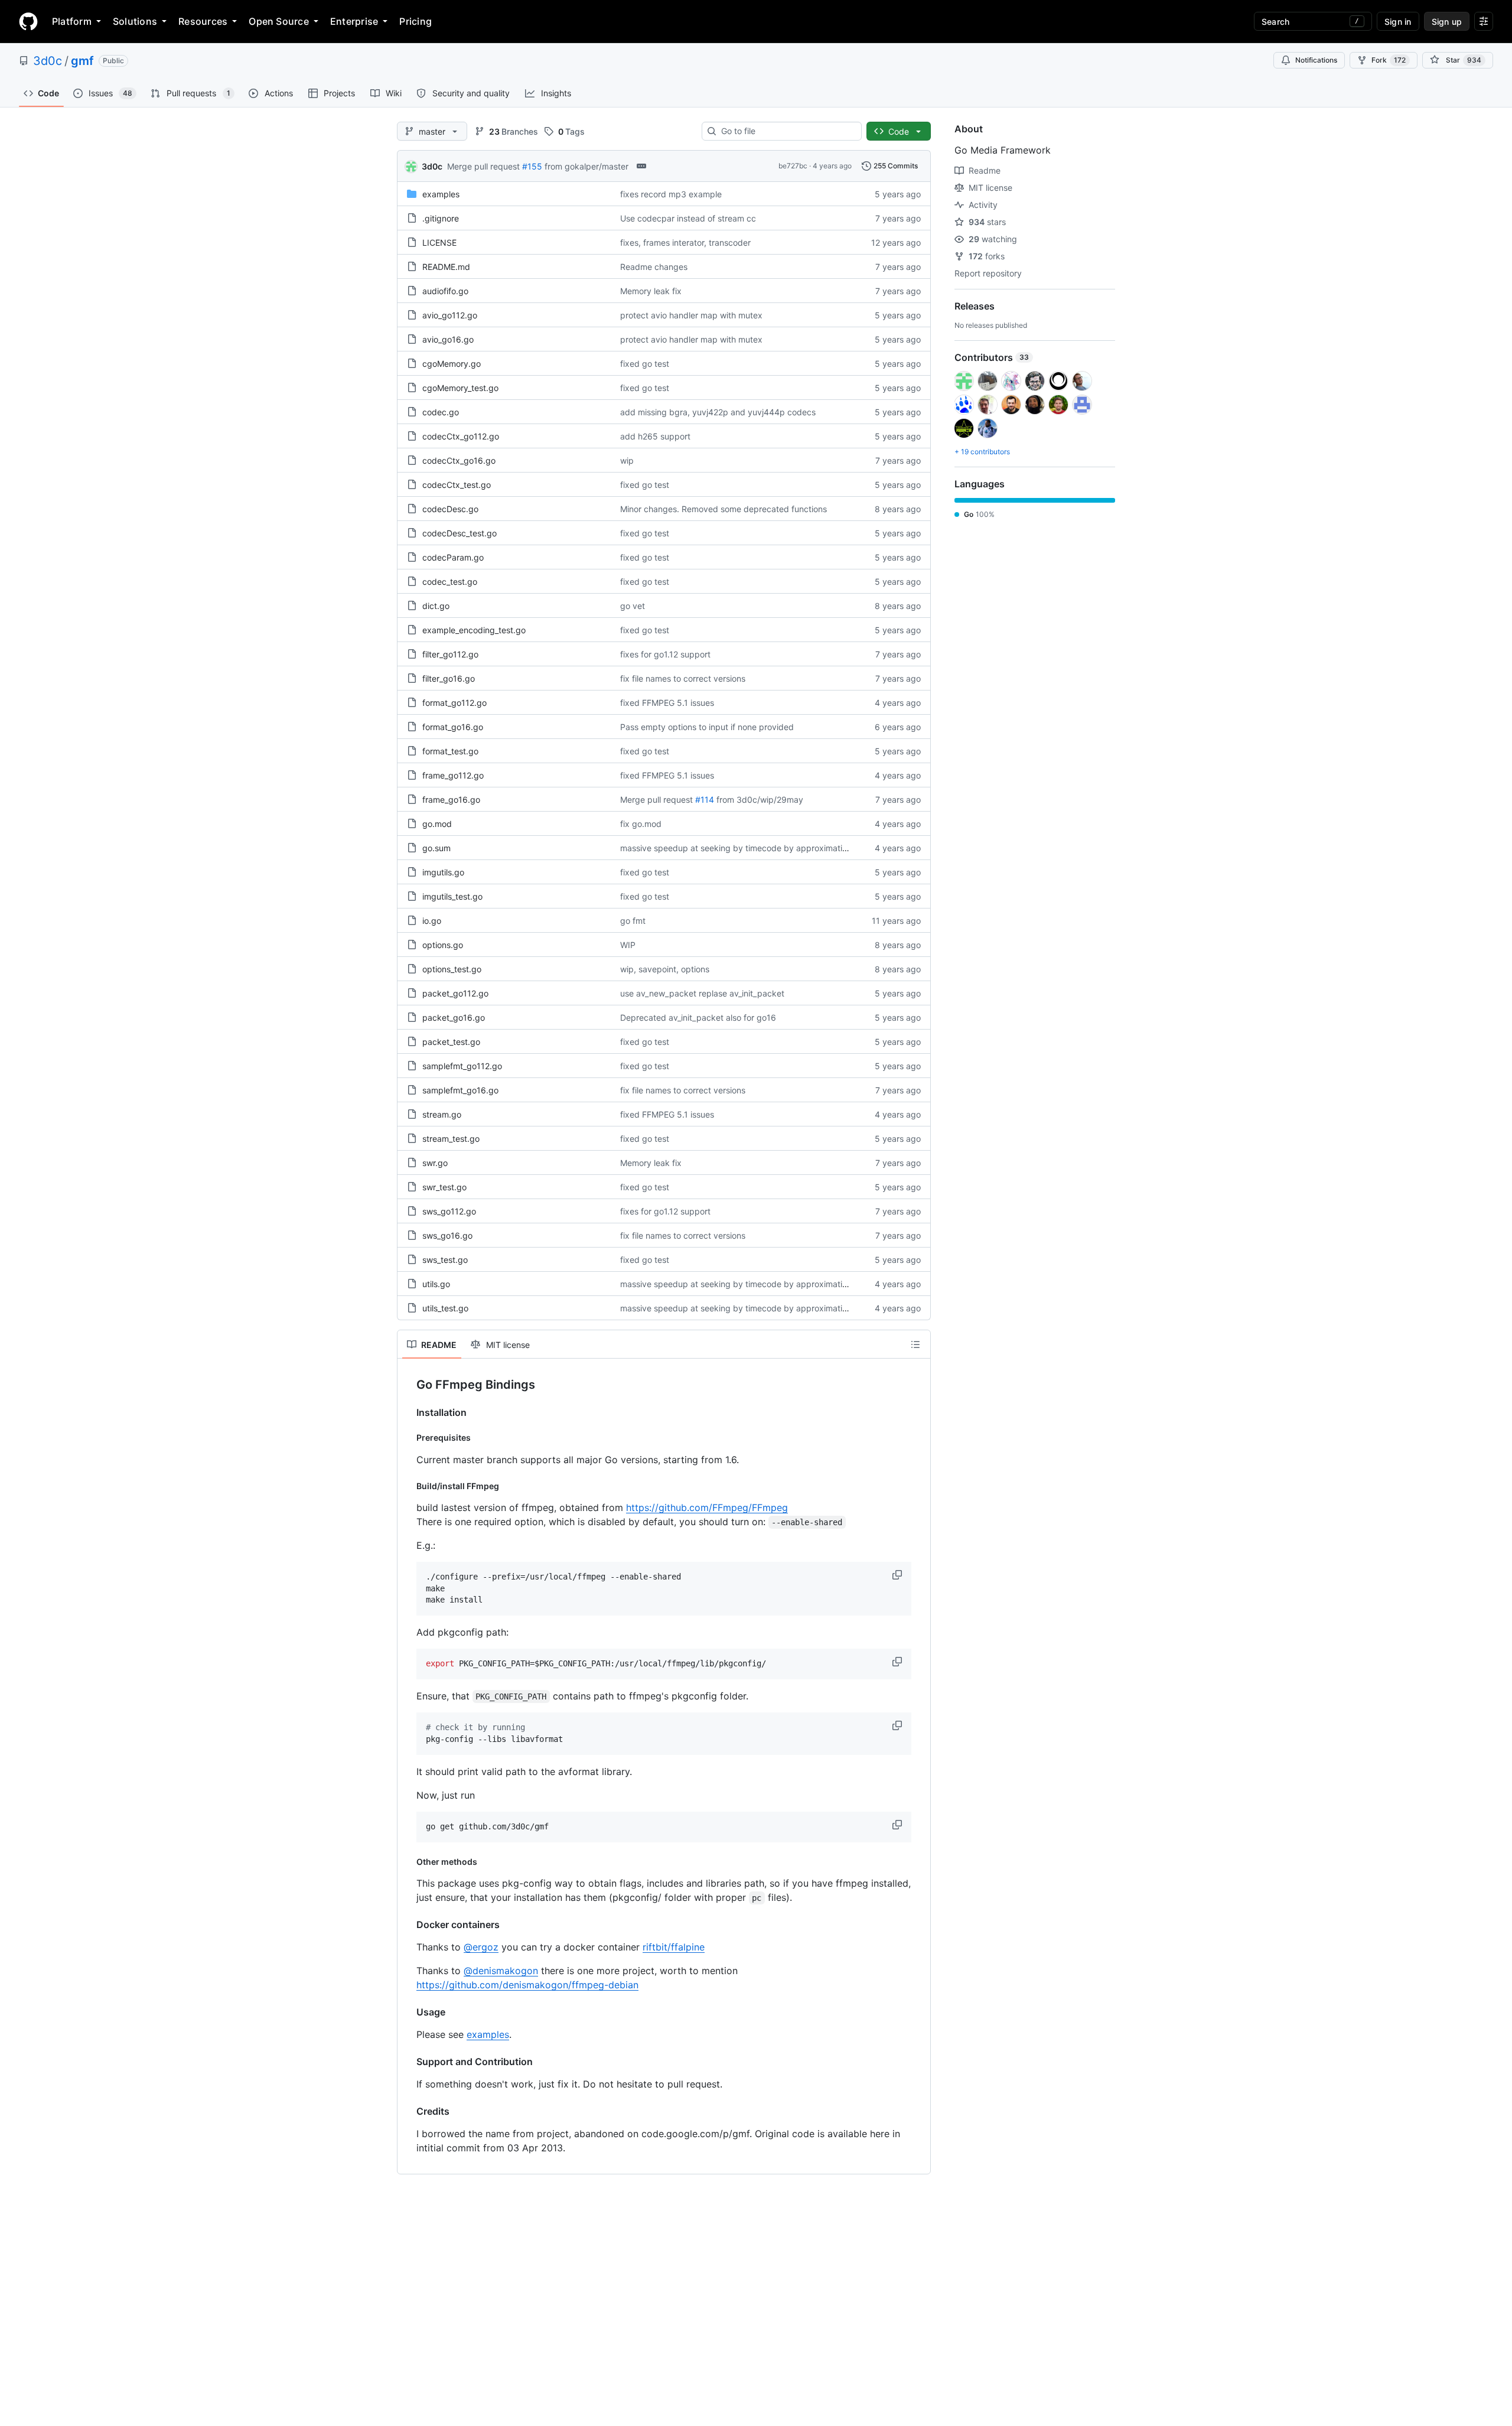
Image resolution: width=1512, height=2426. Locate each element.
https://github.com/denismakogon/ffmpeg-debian (527, 1985)
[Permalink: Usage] (408, 2012)
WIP (628, 945)
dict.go (436, 606)
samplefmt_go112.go (462, 1066)
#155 (532, 166)
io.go (432, 921)
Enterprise (354, 21)
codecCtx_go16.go (459, 460)
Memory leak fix (651, 291)
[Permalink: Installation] (408, 1412)
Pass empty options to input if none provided (707, 727)
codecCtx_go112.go (461, 436)
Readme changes (654, 267)
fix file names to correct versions (683, 678)
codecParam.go (453, 557)
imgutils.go (443, 872)
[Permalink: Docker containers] (408, 1924)
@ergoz (481, 1947)
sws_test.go (445, 1260)
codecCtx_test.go (457, 485)
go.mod (437, 824)
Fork (1389, 60)
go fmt (633, 921)
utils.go (436, 1284)
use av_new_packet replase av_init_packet (702, 993)
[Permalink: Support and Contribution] (408, 2062)
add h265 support (655, 436)
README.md (446, 267)
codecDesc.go (450, 509)
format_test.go (450, 751)
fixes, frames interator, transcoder (685, 242)
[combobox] (786, 131)
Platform (72, 21)
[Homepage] (28, 21)
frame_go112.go (453, 775)
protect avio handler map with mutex (691, 315)
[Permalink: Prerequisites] (408, 1438)
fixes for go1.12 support (665, 654)
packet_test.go (451, 1042)
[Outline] (915, 1344)
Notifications (1316, 60)
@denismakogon (501, 1971)
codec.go (441, 412)
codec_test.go (450, 582)
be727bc (793, 166)
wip (627, 460)
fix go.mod (641, 824)
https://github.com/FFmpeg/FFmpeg (707, 1507)
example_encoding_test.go (474, 630)
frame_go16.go (451, 800)
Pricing (416, 21)
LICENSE (439, 242)
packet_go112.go (455, 993)
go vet (633, 606)
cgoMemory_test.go (460, 388)
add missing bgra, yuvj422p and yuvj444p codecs (718, 412)
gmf (82, 61)
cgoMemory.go (452, 364)
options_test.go (452, 969)
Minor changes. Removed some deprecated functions (724, 509)
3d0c (48, 61)
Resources (203, 21)
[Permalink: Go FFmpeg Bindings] (408, 1385)
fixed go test (645, 364)
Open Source (279, 21)
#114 (705, 800)
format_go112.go (454, 703)
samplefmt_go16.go (460, 1090)
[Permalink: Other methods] (408, 1861)
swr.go (435, 1163)
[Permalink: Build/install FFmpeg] (408, 1486)
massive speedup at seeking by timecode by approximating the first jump (763, 848)
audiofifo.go (445, 291)
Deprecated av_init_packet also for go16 (698, 1017)
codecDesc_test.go (460, 533)
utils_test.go (445, 1308)
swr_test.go (444, 1187)
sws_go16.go (447, 1235)
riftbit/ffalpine (674, 1947)
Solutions (135, 21)
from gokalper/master (586, 166)
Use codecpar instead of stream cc (688, 218)
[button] (898, 1575)
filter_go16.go (449, 678)
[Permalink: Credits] (408, 2111)
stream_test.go (451, 1139)
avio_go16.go (448, 339)
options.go (443, 945)
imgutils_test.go (452, 896)
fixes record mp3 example (671, 194)
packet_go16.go (454, 1017)
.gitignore (441, 218)
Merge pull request (483, 166)
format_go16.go (453, 727)
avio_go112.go (450, 315)
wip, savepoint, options (665, 969)
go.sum (436, 848)
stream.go (442, 1114)
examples (441, 194)
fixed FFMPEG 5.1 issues (667, 703)
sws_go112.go (449, 1211)
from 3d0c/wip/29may (760, 800)
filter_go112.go (450, 654)
